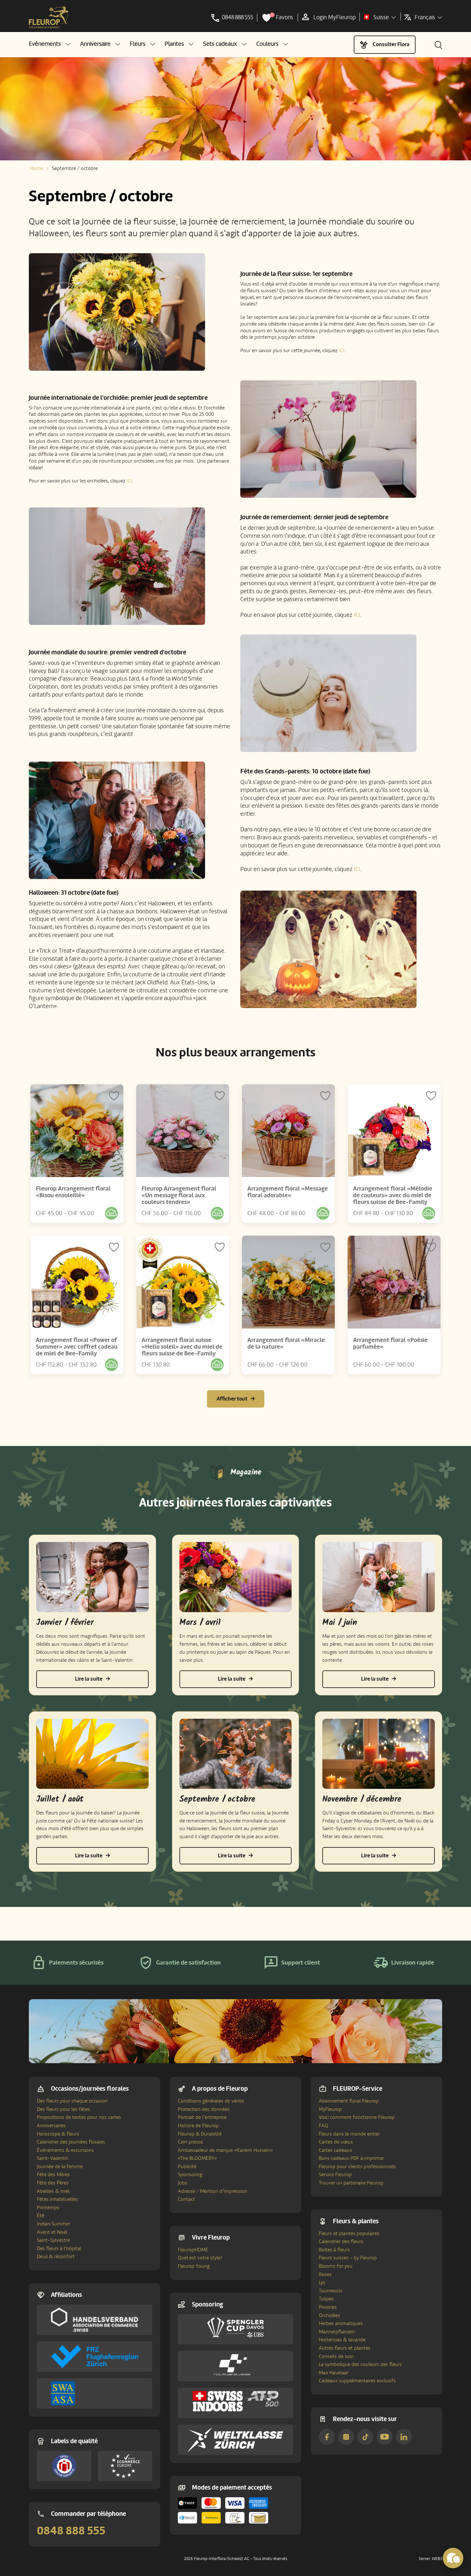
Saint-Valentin (53, 2158)
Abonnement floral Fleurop (349, 2101)
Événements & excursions (65, 2150)
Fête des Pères (53, 2183)
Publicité (187, 2167)
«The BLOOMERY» (197, 2158)
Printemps (48, 2208)
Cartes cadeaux (335, 2150)
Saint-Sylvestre (53, 2240)
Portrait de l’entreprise (202, 2117)
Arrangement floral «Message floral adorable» (288, 1192)
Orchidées (330, 2315)
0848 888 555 (71, 2531)
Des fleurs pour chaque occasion (72, 2101)
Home (36, 168)
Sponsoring (190, 2175)
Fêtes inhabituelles (57, 2199)
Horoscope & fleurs (58, 2134)
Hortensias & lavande (342, 2340)
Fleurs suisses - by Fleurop (348, 2258)
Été (41, 2216)
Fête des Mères (53, 2175)
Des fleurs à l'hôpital (59, 2249)
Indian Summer (54, 2224)
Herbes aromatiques (341, 2323)
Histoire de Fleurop (198, 2126)
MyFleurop (330, 2109)
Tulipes (326, 2299)
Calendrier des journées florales (71, 2142)
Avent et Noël (52, 2232)
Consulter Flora (391, 44)
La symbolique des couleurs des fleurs (360, 2364)
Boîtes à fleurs (334, 2250)
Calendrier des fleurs (341, 2241)
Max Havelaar (334, 2373)
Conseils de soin (336, 2356)
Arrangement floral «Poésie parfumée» (390, 1343)
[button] (50, 44)
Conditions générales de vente (211, 2101)
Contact (186, 2199)
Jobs (182, 2183)
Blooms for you (336, 2266)
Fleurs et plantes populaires (349, 2233)
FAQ (323, 2126)
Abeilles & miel (53, 2191)
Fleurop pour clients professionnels (357, 2167)
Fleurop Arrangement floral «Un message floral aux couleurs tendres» (179, 1195)
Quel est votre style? (200, 2258)
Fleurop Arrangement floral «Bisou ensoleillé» (73, 1192)
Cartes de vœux (336, 2142)
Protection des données (204, 2109)
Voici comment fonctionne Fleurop (357, 2117)
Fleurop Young (194, 2266)
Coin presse (190, 2142)
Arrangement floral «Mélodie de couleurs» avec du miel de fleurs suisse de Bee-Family (393, 1195)
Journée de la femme (60, 2167)
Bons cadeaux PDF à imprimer (351, 2158)
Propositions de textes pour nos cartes (79, 2117)
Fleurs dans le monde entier (349, 2134)
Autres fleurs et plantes (345, 2348)
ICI (341, 351)
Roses (325, 2274)
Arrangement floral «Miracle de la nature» (286, 1343)
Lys (322, 2282)
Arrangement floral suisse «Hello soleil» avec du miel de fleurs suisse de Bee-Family (182, 1347)
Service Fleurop (335, 2175)
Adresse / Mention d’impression (213, 2191)
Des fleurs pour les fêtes (63, 2109)
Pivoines (328, 2307)
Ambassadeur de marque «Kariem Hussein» (225, 2150)
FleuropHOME (193, 2250)
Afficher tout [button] (232, 1399)
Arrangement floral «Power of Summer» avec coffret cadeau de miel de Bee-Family (77, 1347)
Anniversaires (51, 2126)
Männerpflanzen (337, 2332)
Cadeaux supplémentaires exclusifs (357, 2381)
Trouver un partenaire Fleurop (351, 2183)
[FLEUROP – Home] (49, 18)
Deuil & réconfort (56, 2257)
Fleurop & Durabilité (200, 2134)
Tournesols (331, 2291)
